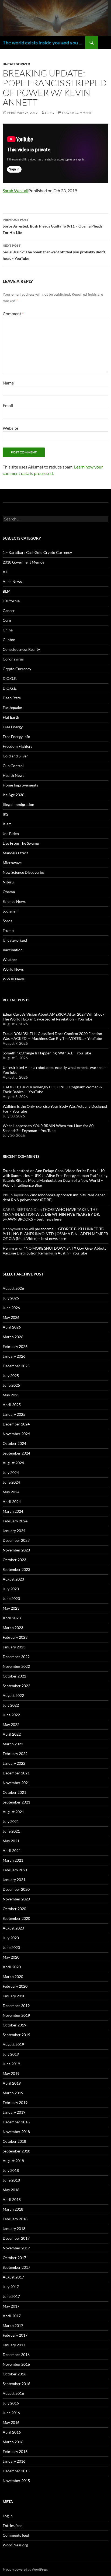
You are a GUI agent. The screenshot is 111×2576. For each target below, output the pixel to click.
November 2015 (16, 2481)
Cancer (9, 611)
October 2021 (14, 1792)
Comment (13, 314)
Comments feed (16, 2535)
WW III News (14, 979)
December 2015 (16, 2471)
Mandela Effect (15, 853)
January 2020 (14, 1996)
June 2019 (11, 2064)
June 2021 (11, 1831)
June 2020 (11, 1947)
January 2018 (14, 2229)
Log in (8, 2516)
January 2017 (14, 2345)
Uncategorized (16, 64)
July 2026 (11, 1298)
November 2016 (16, 2364)
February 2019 (15, 2103)
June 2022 (11, 1715)
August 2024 (13, 1463)
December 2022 (16, 1657)
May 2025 (11, 1395)
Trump (8, 930)
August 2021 (13, 1812)
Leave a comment (77, 113)
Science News (14, 901)
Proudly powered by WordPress (25, 2569)
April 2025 (12, 1405)
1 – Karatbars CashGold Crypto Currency (37, 552)
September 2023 (16, 1569)
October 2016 (14, 2374)
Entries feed (13, 2526)
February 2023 (15, 1637)
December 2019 (16, 2006)
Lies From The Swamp (21, 843)
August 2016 (13, 2393)
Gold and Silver (15, 756)
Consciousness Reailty (21, 649)
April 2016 (12, 2432)
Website (11, 428)
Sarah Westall (15, 191)
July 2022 (11, 1705)
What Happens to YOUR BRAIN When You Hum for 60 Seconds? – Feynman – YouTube (48, 1128)
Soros (7, 921)
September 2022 (16, 1686)
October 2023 (14, 1560)
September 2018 (16, 2151)
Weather (10, 960)
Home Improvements (20, 785)
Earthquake (12, 707)
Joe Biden (11, 833)
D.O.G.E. (10, 678)
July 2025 (11, 1376)
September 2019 (16, 2035)
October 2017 (14, 2258)
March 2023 (13, 1628)
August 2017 (13, 2277)
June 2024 (11, 1482)
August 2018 (13, 2161)
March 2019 (13, 2093)
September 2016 (16, 2384)
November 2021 (16, 1783)
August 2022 (13, 1695)
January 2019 (14, 2112)
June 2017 (11, 2296)
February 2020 (15, 1986)
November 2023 (16, 1550)
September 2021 (16, 1802)
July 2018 (11, 2170)
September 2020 (16, 1918)
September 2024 (16, 1453)
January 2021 (14, 1880)
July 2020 (11, 1938)
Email (8, 405)
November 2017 (16, 2248)
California (11, 601)
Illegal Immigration (18, 804)
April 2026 (12, 1327)
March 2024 (13, 1511)
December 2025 (16, 1366)
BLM (7, 591)
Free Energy (13, 727)
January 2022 (14, 1763)
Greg (49, 113)
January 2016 (14, 2461)
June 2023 (11, 1598)
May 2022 (11, 1724)
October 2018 (14, 2141)
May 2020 (11, 1957)
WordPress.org (15, 2545)
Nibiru (8, 882)
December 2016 (16, 2355)
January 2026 (14, 1356)
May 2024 (11, 1492)
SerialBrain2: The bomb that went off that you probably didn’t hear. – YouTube (54, 252)
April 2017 (12, 2316)
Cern (7, 620)
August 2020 (13, 1928)
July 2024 (11, 1472)
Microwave (12, 863)
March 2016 (13, 2442)
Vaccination (13, 950)
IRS (5, 814)
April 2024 (12, 1502)
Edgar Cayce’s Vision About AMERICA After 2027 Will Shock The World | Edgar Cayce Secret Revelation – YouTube (53, 1017)
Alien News (12, 581)
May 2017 (11, 2306)
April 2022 (12, 1734)
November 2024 (16, 1434)
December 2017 (16, 2238)
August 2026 (13, 1288)
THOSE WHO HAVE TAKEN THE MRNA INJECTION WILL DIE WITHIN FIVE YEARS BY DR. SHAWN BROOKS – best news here (51, 1214)
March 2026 (13, 1337)
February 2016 (15, 2451)
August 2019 (13, 2044)
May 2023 (11, 1608)
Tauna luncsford (16, 1171)
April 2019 (12, 2083)
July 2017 (11, 2287)
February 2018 (15, 2219)
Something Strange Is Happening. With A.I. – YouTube (47, 1053)
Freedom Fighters (18, 746)
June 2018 (11, 2180)
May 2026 (11, 1317)
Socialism (11, 911)
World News (13, 969)
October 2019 (14, 2025)
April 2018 (12, 2199)
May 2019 (11, 2073)
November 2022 (16, 1666)
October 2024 (14, 1443)
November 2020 (16, 1899)
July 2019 (11, 2054)
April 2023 (12, 1618)
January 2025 (14, 1414)
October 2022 (14, 1676)
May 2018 (11, 2190)
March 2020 (13, 1976)
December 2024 (16, 1424)
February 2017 (15, 2335)
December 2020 (16, 1889)
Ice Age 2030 (13, 795)
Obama (9, 892)
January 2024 (14, 1531)
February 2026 (15, 1346)
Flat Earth (11, 717)
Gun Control (13, 766)
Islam (7, 824)
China (8, 630)
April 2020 (12, 1967)
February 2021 (15, 1870)
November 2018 (16, 2132)
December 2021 (16, 1773)
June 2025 (11, 1385)
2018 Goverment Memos (23, 562)
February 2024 (15, 1521)
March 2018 (13, 2209)
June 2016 (11, 2413)
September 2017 (16, 2267)
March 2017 (13, 2325)
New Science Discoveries (24, 872)
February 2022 (15, 1754)
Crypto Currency (17, 669)
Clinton (9, 640)
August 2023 (13, 1579)
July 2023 (11, 1589)
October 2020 (14, 1909)
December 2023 (16, 1540)
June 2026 (11, 1308)
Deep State (12, 698)
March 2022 (13, 1744)
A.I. (5, 572)
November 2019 (16, 2015)
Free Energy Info (16, 737)
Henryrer (11, 1248)
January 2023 (14, 1647)
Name (8, 383)
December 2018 (16, 2122)
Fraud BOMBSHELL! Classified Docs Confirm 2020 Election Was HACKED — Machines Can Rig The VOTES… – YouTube (52, 1036)
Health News (13, 775)
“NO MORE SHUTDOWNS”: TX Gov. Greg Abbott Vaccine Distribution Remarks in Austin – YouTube (54, 1251)
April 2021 (12, 1850)
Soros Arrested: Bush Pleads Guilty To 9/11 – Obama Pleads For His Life (53, 226)
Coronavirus (13, 659)
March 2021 (13, 1860)
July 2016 (11, 2403)
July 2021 (11, 1821)
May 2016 (11, 2422)
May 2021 (11, 1841)
